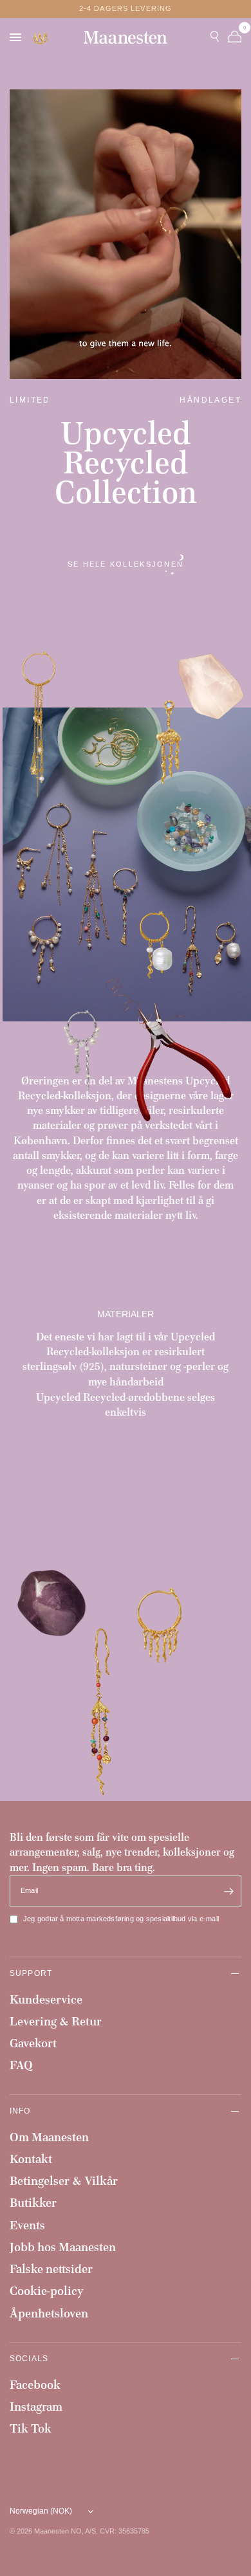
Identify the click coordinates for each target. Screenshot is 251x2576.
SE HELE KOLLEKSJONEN (126, 564)
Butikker (33, 2203)
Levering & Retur (56, 2021)
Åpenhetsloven (49, 2313)
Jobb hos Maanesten (63, 2247)
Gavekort (33, 2043)
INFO (20, 2111)
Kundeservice (46, 1999)
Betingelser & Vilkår (64, 2181)
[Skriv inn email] (228, 1891)
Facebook (35, 2385)
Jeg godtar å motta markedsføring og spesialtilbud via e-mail (121, 1919)
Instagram (36, 2407)
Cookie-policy (47, 2291)
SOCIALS (29, 2358)
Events (27, 2225)
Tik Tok (31, 2428)
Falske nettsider (51, 2269)
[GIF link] (41, 38)
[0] (232, 37)
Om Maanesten (49, 2137)
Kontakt (31, 2159)
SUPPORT (31, 1973)
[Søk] (215, 37)
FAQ (21, 2065)
